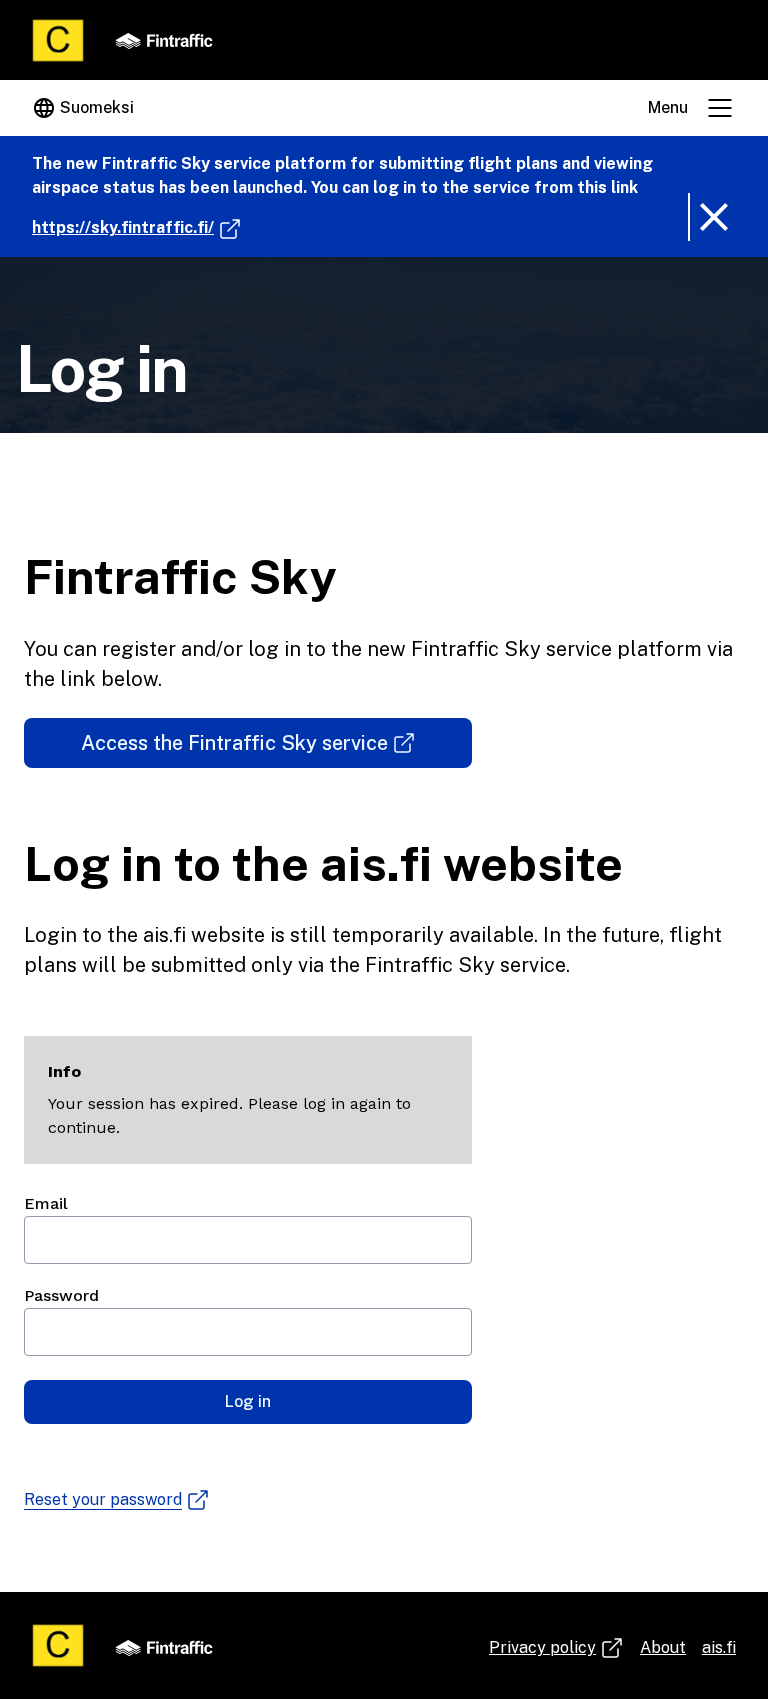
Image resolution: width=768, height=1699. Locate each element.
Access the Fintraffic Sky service (252, 749)
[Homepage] (58, 40)
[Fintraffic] (164, 40)
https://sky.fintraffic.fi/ (137, 227)
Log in (248, 1401)
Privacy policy (556, 1649)
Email (46, 1204)
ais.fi (719, 1647)
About (663, 1647)
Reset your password (103, 1501)
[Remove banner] (712, 217)
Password (61, 1296)
